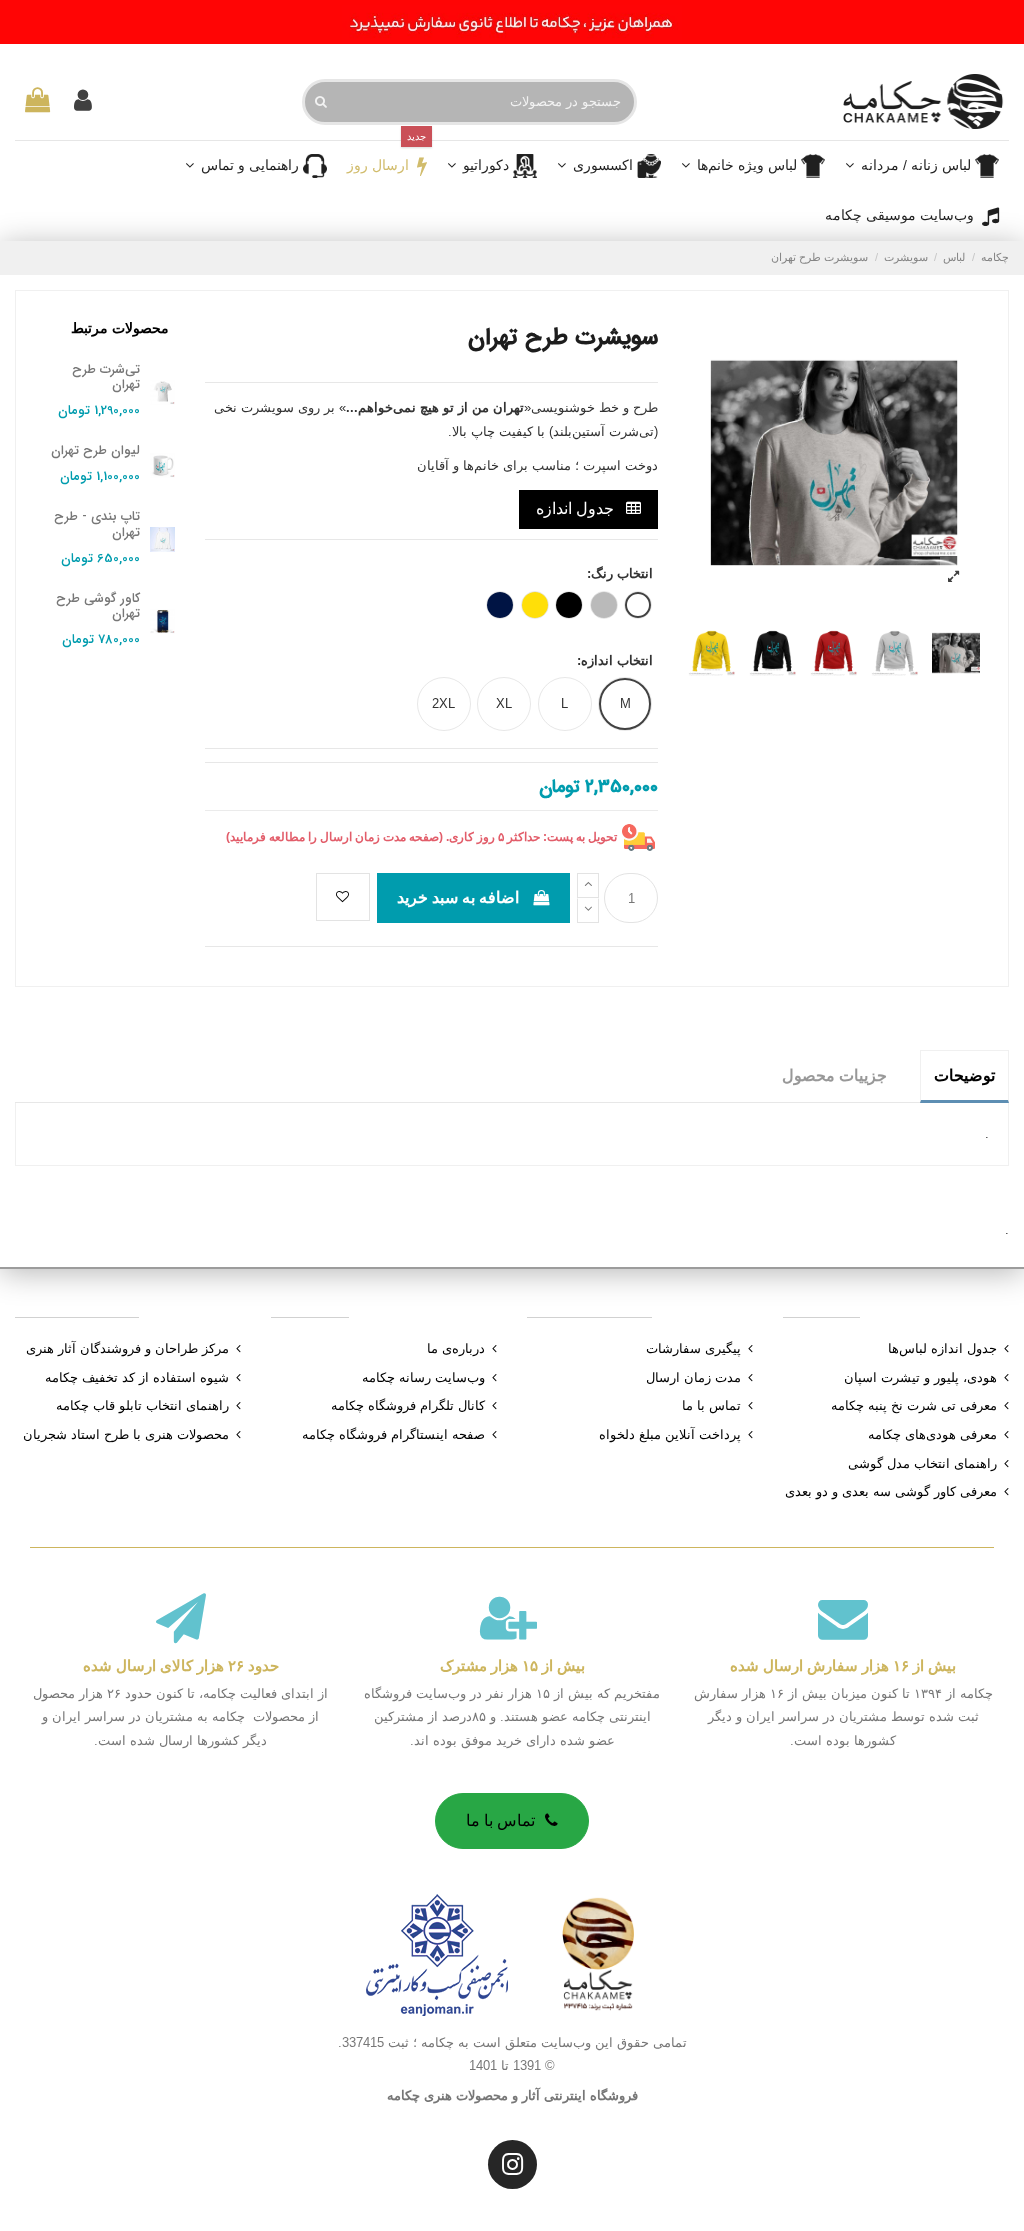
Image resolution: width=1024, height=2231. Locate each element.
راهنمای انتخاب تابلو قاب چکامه (142, 1405)
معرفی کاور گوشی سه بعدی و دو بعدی (891, 1491)
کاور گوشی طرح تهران (98, 606)
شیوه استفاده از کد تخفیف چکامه (137, 1377)
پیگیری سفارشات (693, 1348)
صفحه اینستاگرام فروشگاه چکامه (393, 1434)
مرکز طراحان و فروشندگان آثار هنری (127, 1348)
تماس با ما (711, 1405)
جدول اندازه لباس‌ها (942, 1348)
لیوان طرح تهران (95, 450)
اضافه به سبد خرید (458, 897)
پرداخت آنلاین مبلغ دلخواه (670, 1434)
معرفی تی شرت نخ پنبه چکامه (914, 1405)
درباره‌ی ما (456, 1348)
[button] (609, 166)
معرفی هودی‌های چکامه (932, 1434)
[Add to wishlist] (343, 897)
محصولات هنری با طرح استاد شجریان (126, 1434)
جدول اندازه (577, 508)
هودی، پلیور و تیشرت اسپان (920, 1377)
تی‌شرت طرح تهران (106, 377)
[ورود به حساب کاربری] (83, 102)
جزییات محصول (834, 1075)
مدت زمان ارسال (693, 1377)
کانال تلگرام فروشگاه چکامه (408, 1405)
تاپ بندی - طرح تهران (97, 524)
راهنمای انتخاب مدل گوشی (922, 1463)
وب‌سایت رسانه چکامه (423, 1377)
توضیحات (964, 1075)
